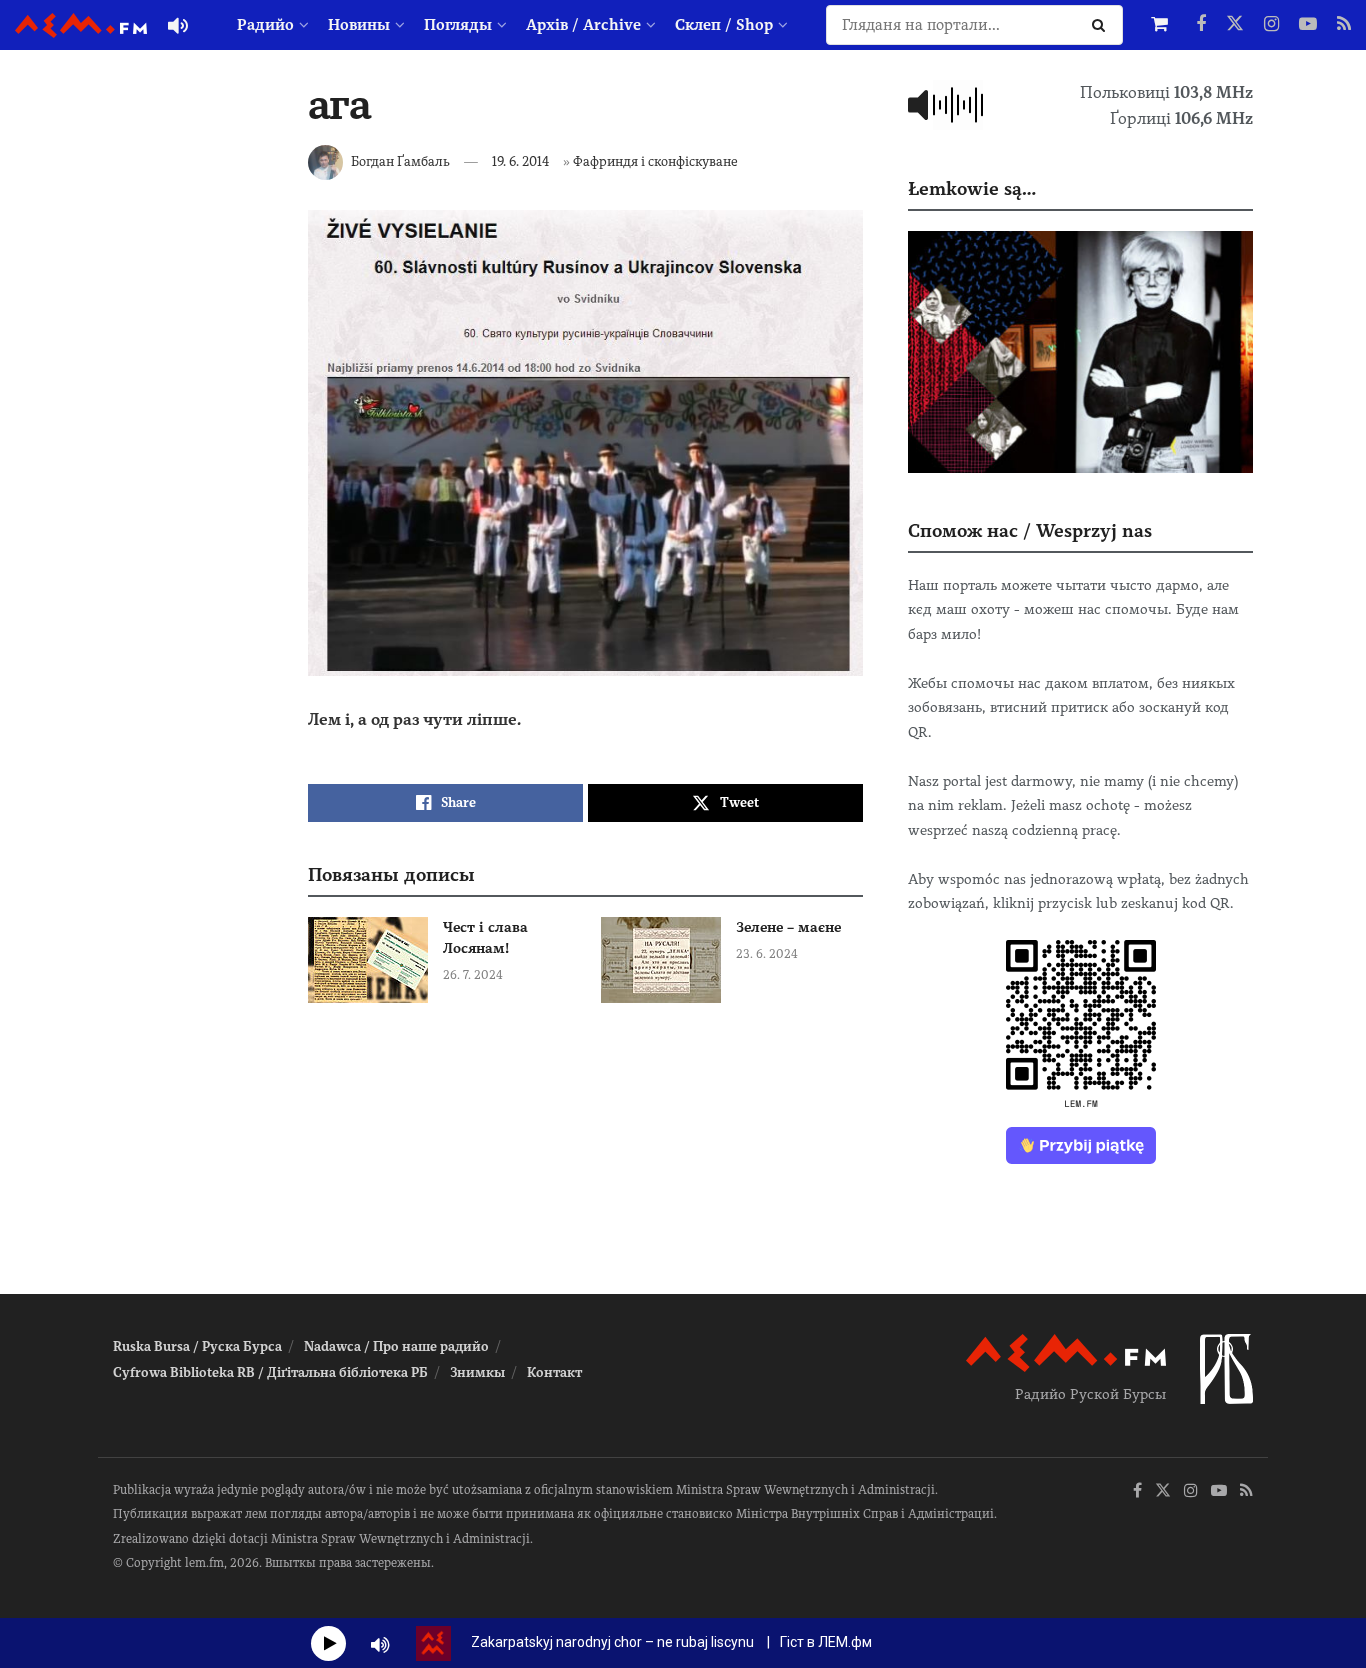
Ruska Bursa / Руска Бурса (197, 1346)
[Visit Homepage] (81, 25)
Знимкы (477, 1372)
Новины (359, 25)
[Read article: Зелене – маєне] (661, 960)
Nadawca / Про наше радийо (396, 1346)
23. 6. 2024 (767, 954)
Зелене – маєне (788, 927)
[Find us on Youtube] (1308, 25)
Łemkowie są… (972, 188)
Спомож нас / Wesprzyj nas (1030, 530)
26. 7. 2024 (473, 975)
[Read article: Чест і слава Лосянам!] (368, 960)
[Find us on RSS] (1344, 25)
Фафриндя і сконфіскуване (655, 161)
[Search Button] (1102, 25)
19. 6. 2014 (521, 161)
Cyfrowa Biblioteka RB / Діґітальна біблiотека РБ (270, 1372)
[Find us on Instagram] (1271, 25)
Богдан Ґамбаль (400, 161)
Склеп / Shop (724, 25)
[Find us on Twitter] (1235, 25)
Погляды (458, 25)
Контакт (554, 1372)
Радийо (265, 25)
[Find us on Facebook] (1201, 25)
